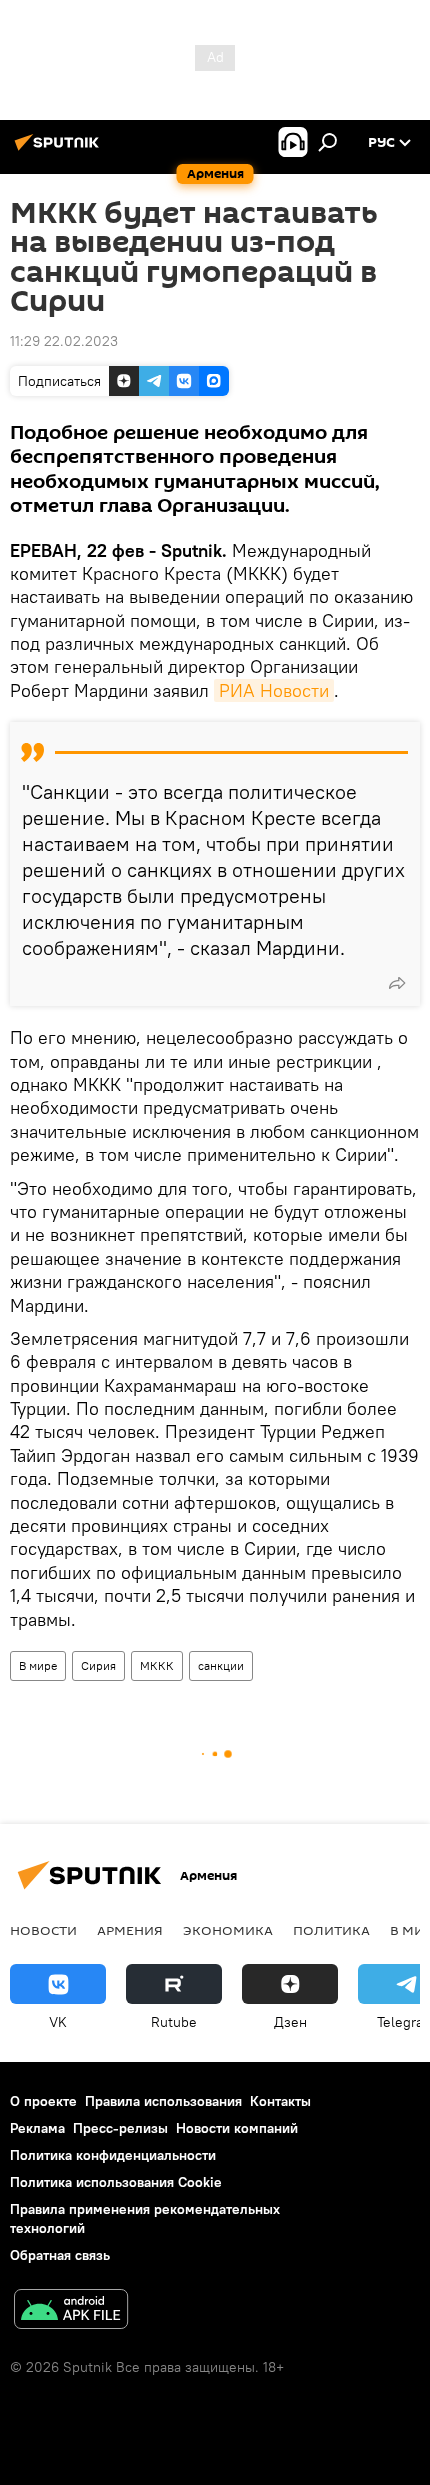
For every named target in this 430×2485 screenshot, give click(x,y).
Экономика (228, 1930)
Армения (130, 1930)
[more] (397, 983)
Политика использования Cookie (116, 2182)
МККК (157, 1665)
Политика (331, 1930)
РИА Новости (274, 690)
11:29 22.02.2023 (64, 341)
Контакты (280, 2101)
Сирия (98, 1665)
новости (43, 1930)
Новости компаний (237, 2128)
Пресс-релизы (120, 2128)
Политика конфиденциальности (113, 2155)
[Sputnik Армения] (60, 150)
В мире (38, 1665)
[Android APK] (71, 2311)
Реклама (37, 2128)
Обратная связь (60, 2255)
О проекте (43, 2101)
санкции (221, 1665)
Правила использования (163, 2101)
